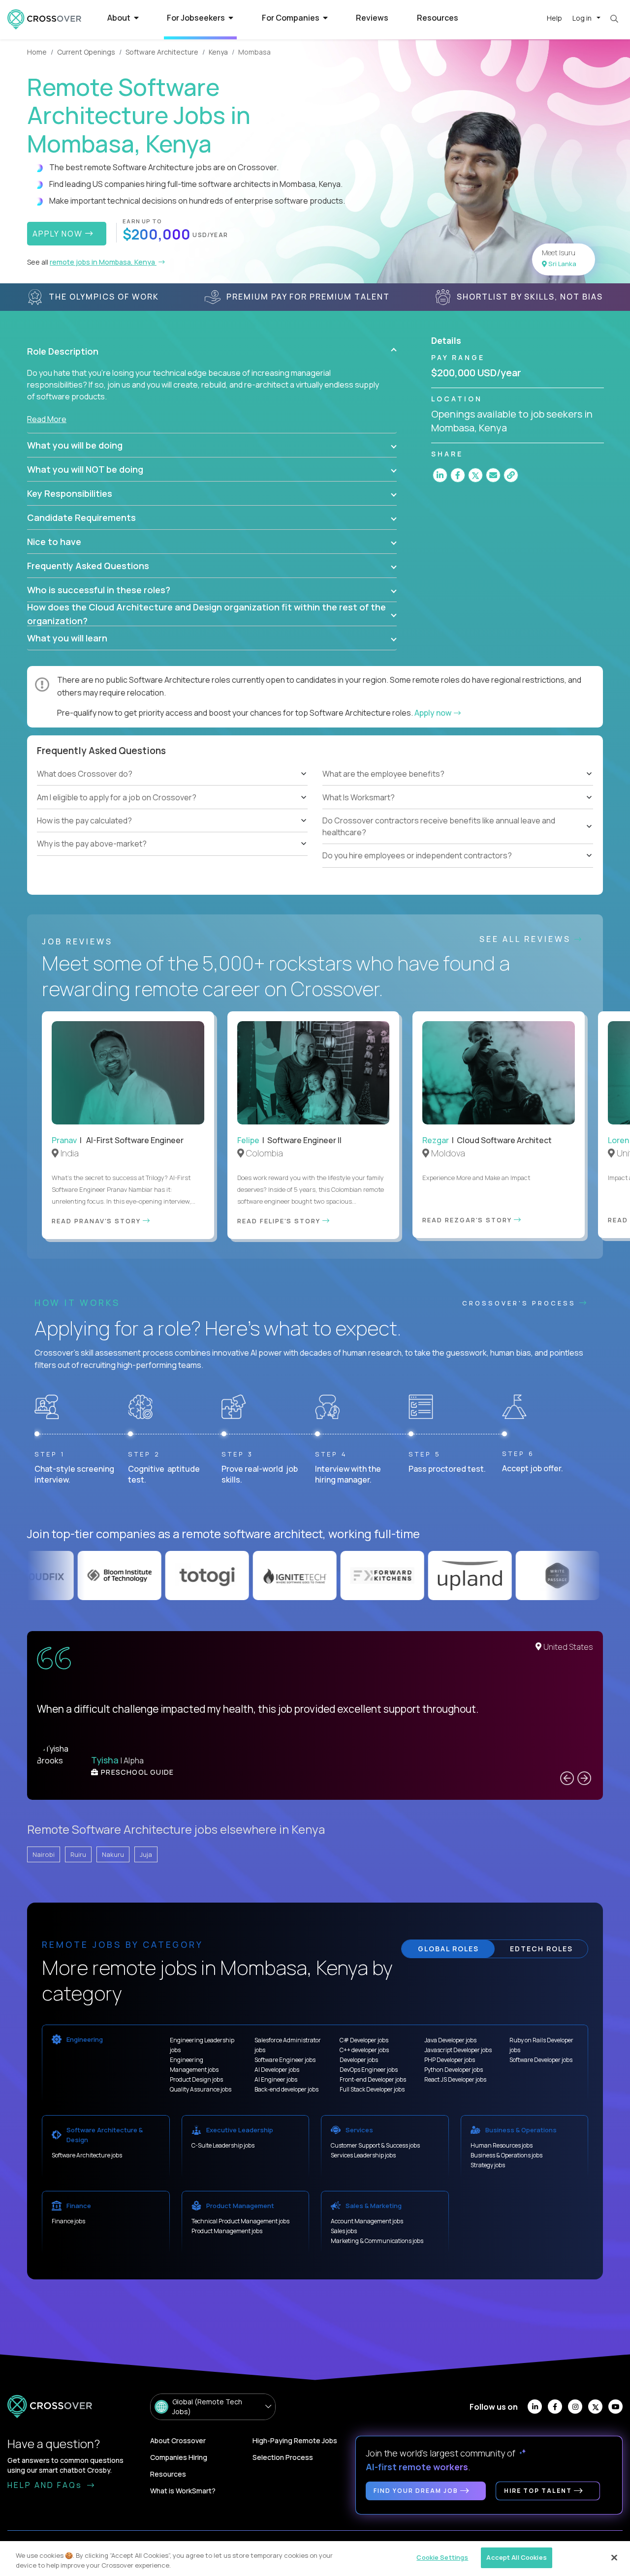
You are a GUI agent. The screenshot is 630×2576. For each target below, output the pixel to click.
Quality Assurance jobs (201, 2089)
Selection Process (283, 2457)
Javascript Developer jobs (458, 2050)
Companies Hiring (179, 2457)
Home (37, 52)
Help (554, 18)
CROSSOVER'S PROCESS (521, 1303)
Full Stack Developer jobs (372, 2089)
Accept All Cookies (516, 2557)
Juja (146, 1854)
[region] (315, 2559)
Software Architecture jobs (87, 2155)
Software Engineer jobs (285, 2060)
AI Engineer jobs (276, 2079)
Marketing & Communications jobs (377, 2241)
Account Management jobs (367, 2221)
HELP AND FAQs (46, 2485)
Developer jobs (359, 2060)
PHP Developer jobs (450, 2060)
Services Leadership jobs (363, 2155)
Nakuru (113, 1854)
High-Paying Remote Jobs (295, 2440)
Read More (47, 419)
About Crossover (178, 2440)
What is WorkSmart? (183, 2491)
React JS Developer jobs (455, 2079)
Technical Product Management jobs (240, 2221)
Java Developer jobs (450, 2040)
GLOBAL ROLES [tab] (448, 1949)
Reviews (372, 18)
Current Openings (86, 52)
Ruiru (78, 1854)
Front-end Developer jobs (373, 2079)
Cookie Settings (442, 2557)
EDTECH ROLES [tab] (541, 1949)
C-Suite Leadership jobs (223, 2145)
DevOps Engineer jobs (369, 2070)
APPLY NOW (59, 234)
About (120, 18)
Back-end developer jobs (286, 2089)
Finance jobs (68, 2221)
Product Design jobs (196, 2079)
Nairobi (44, 1854)
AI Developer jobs (277, 2070)
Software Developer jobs (541, 2060)
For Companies (291, 18)
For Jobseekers (197, 18)
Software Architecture (162, 52)
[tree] (172, 809)
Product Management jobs (227, 2231)
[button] (212, 351)
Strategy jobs (488, 2165)
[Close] (614, 2557)
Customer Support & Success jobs (375, 2145)
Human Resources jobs (502, 2145)
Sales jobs (344, 2231)
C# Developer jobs (364, 2040)
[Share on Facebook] (458, 475)
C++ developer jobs (364, 2050)
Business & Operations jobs (506, 2155)
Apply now (434, 713)
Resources (438, 18)
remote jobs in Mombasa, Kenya (103, 262)
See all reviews (527, 939)
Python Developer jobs (454, 2070)
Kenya (218, 52)
